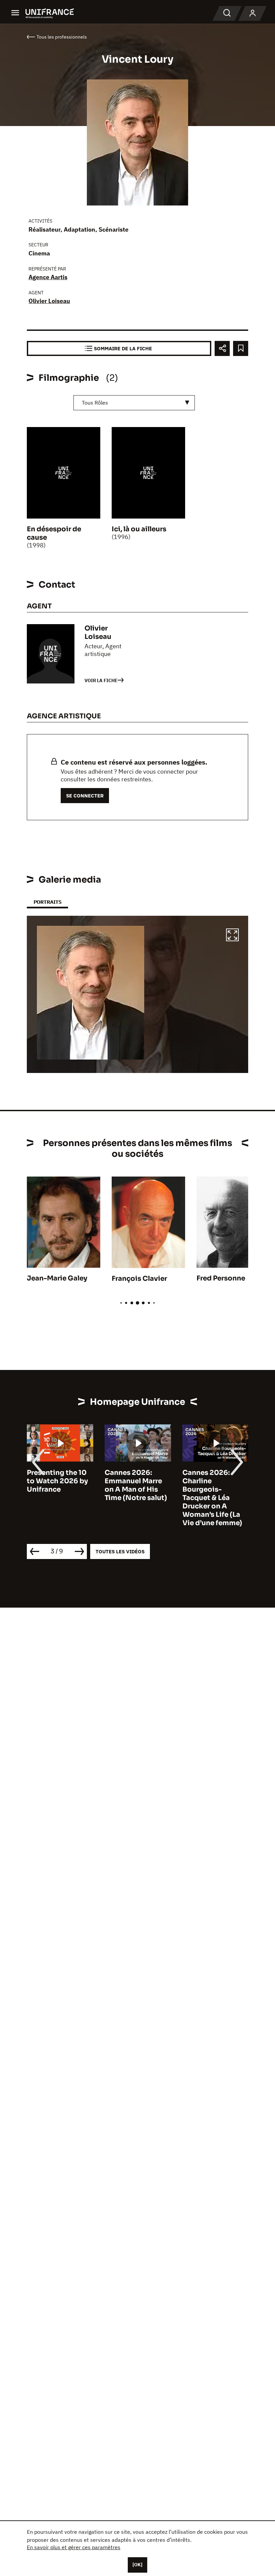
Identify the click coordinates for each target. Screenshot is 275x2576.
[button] (232, 936)
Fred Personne (221, 1278)
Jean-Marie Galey (57, 1278)
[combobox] (134, 403)
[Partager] (222, 348)
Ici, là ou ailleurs (139, 529)
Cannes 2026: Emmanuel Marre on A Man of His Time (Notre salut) (58, 1485)
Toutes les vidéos (120, 1551)
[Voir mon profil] (253, 13)
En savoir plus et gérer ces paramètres (74, 2547)
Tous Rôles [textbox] (95, 403)
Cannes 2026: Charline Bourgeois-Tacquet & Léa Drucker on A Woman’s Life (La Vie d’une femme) (134, 1498)
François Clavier (139, 1279)
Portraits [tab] (47, 902)
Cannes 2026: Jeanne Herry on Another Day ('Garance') (210, 1485)
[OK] (137, 2565)
